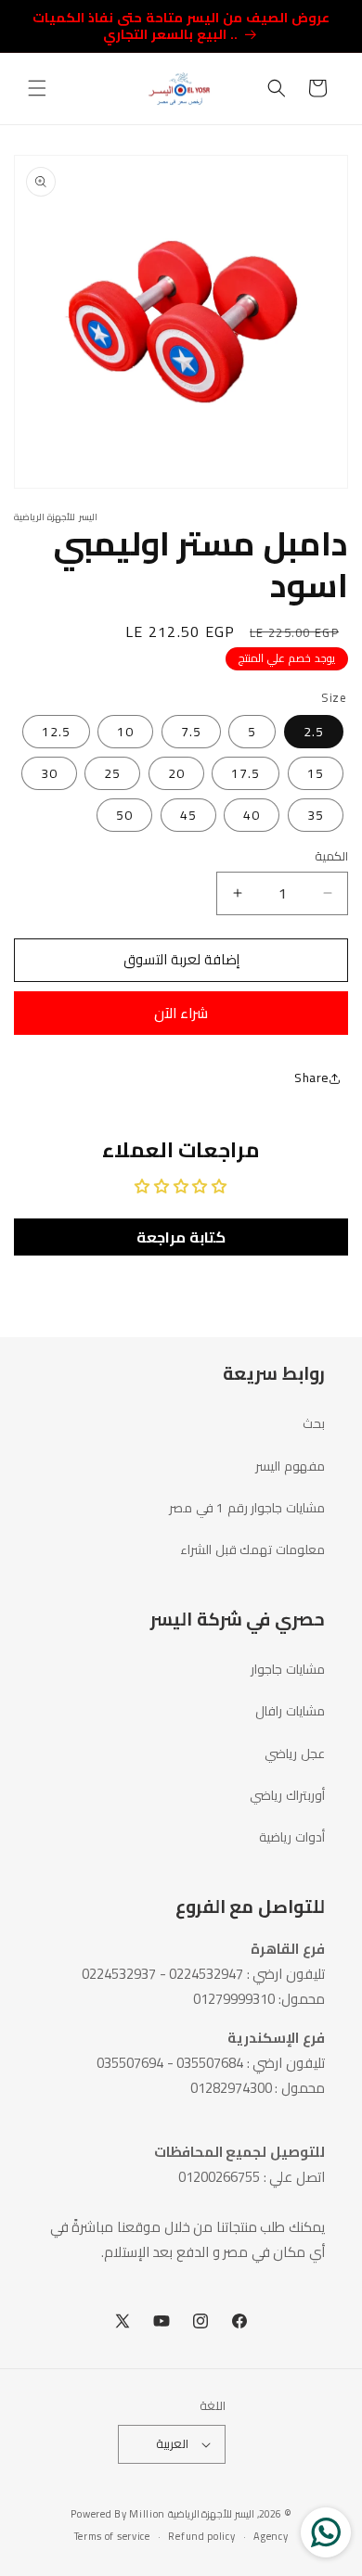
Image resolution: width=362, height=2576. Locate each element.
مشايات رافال (290, 1711)
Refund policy (201, 2536)
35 (316, 815)
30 (49, 773)
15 (316, 773)
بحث (314, 1423)
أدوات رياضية (292, 1837)
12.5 (56, 732)
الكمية (331, 857)
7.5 (191, 732)
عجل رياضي (295, 1753)
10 (125, 732)
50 (124, 815)
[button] (37, 88)
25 (112, 773)
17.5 (246, 773)
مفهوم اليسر (290, 1466)
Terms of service (112, 2536)
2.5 (314, 732)
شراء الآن (181, 1013)
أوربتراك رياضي (287, 1795)
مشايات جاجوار (288, 1669)
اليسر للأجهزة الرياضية (211, 2514)
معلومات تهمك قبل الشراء (252, 1549)
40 (252, 815)
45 (188, 815)
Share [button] (312, 1078)
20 (176, 773)
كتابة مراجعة (181, 1237)
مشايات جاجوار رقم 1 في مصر (247, 1508)
